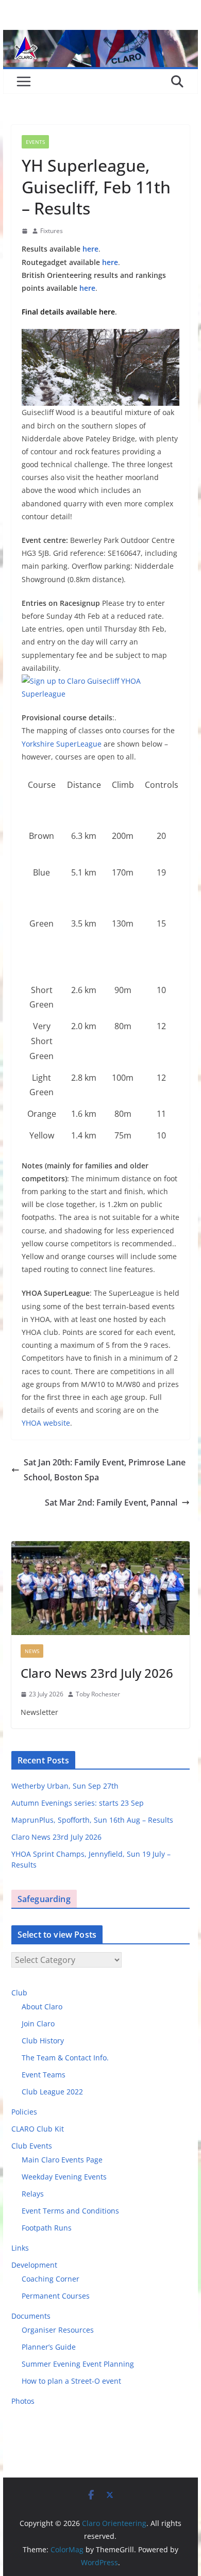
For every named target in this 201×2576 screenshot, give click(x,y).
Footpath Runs (47, 2228)
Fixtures (52, 231)
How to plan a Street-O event (71, 2381)
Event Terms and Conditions (70, 2211)
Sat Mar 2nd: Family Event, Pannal (111, 1502)
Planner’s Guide (49, 2347)
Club (19, 1993)
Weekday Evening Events (64, 2177)
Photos (23, 2401)
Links (20, 2248)
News (32, 1651)
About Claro (42, 2007)
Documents (31, 2316)
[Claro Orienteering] (100, 37)
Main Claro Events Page (62, 2160)
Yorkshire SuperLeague (62, 744)
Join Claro (38, 2024)
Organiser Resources (58, 2330)
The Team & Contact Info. (65, 2058)
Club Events (32, 2146)
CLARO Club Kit (38, 2129)
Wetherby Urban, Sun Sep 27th (65, 1786)
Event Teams (44, 2075)
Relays (33, 2194)
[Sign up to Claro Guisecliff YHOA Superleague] (100, 681)
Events (35, 142)
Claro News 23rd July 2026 (97, 1673)
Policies (24, 2112)
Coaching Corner (51, 2279)
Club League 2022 (52, 2092)
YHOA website (46, 1423)
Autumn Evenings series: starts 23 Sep (78, 1803)
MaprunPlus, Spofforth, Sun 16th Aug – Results (92, 1820)
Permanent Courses (56, 2296)
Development (34, 2265)
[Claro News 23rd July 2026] (100, 1588)
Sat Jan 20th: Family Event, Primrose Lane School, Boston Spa (105, 1470)
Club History (43, 2041)
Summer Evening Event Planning (78, 2364)
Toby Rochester (98, 1694)
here (90, 249)
